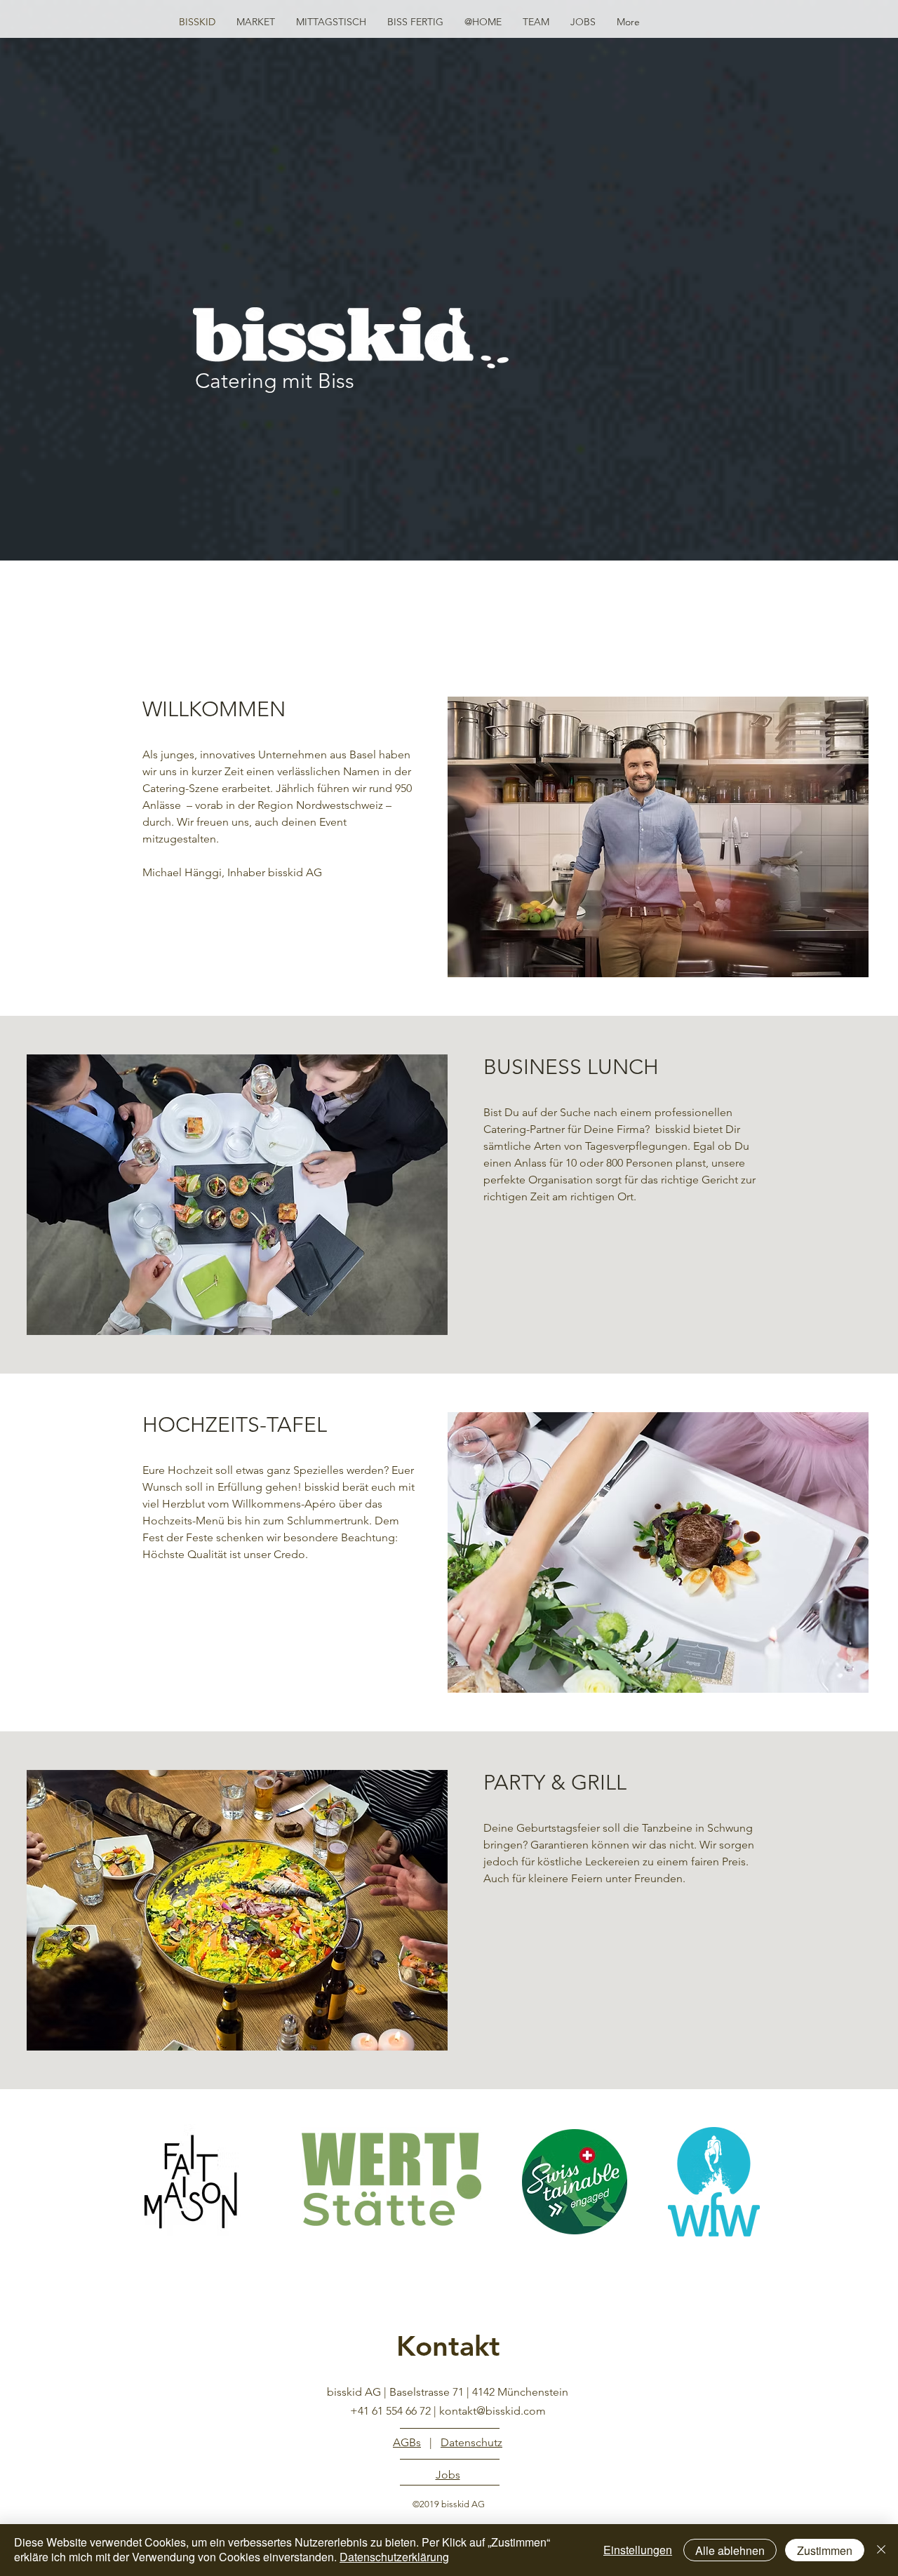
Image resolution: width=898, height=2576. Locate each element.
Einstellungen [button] (638, 2550)
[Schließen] (881, 2550)
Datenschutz (471, 2442)
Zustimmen (825, 2550)
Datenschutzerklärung (394, 2557)
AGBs (407, 2442)
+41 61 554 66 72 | (395, 2411)
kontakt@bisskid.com (492, 2411)
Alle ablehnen (730, 2550)
